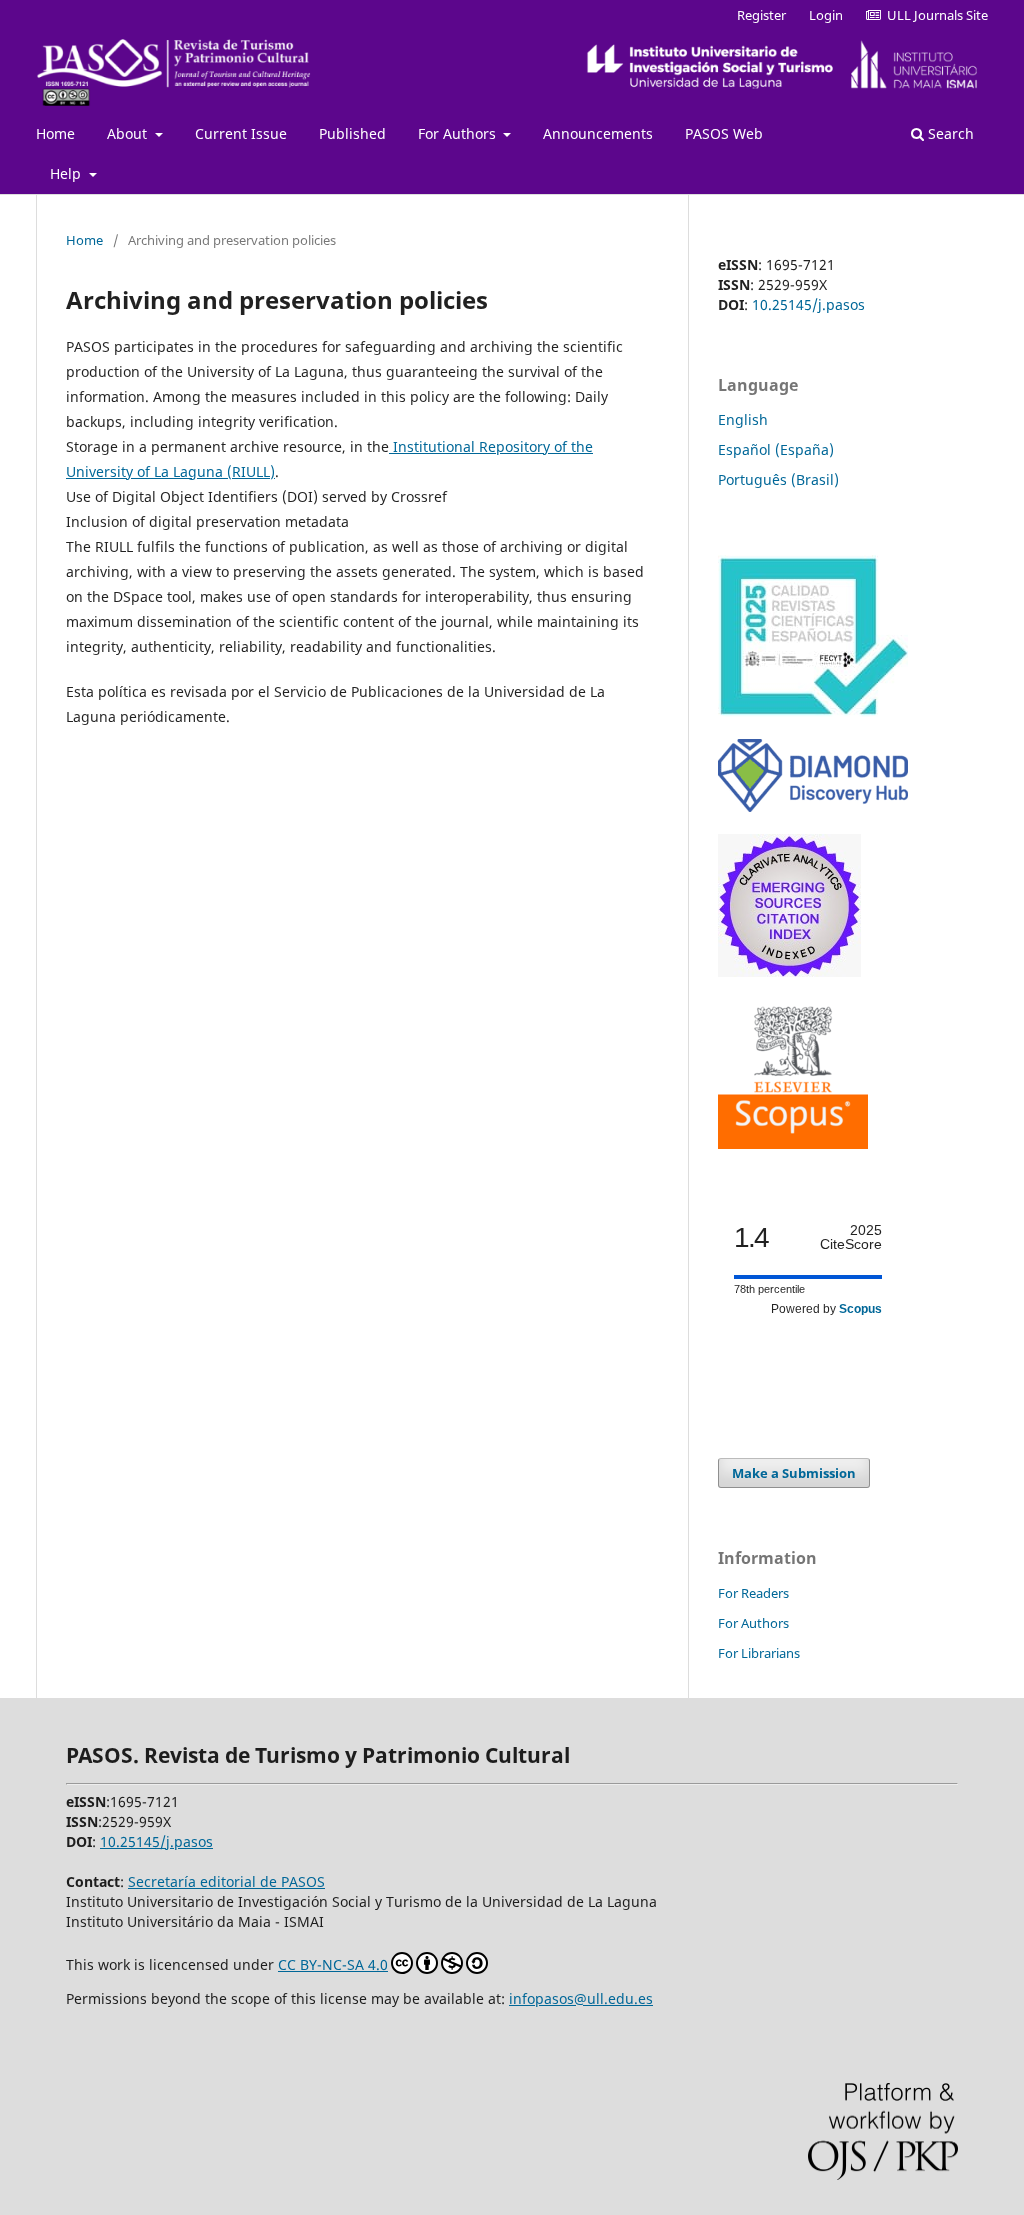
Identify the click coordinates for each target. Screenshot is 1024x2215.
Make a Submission (794, 1473)
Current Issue (241, 133)
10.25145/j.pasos (808, 304)
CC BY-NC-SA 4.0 (333, 1964)
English (743, 419)
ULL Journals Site (934, 15)
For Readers (753, 1593)
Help (67, 173)
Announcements (598, 133)
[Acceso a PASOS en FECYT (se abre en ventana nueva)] (813, 711)
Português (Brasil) (778, 479)
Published (352, 133)
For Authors (459, 133)
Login (826, 15)
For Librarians (759, 1653)
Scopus (860, 1309)
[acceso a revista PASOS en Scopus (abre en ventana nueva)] (793, 1143)
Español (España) (776, 449)
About (129, 133)
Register (761, 15)
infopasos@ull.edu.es (581, 1998)
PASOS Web (724, 133)
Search (949, 133)
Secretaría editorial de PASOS (226, 1881)
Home (55, 133)
